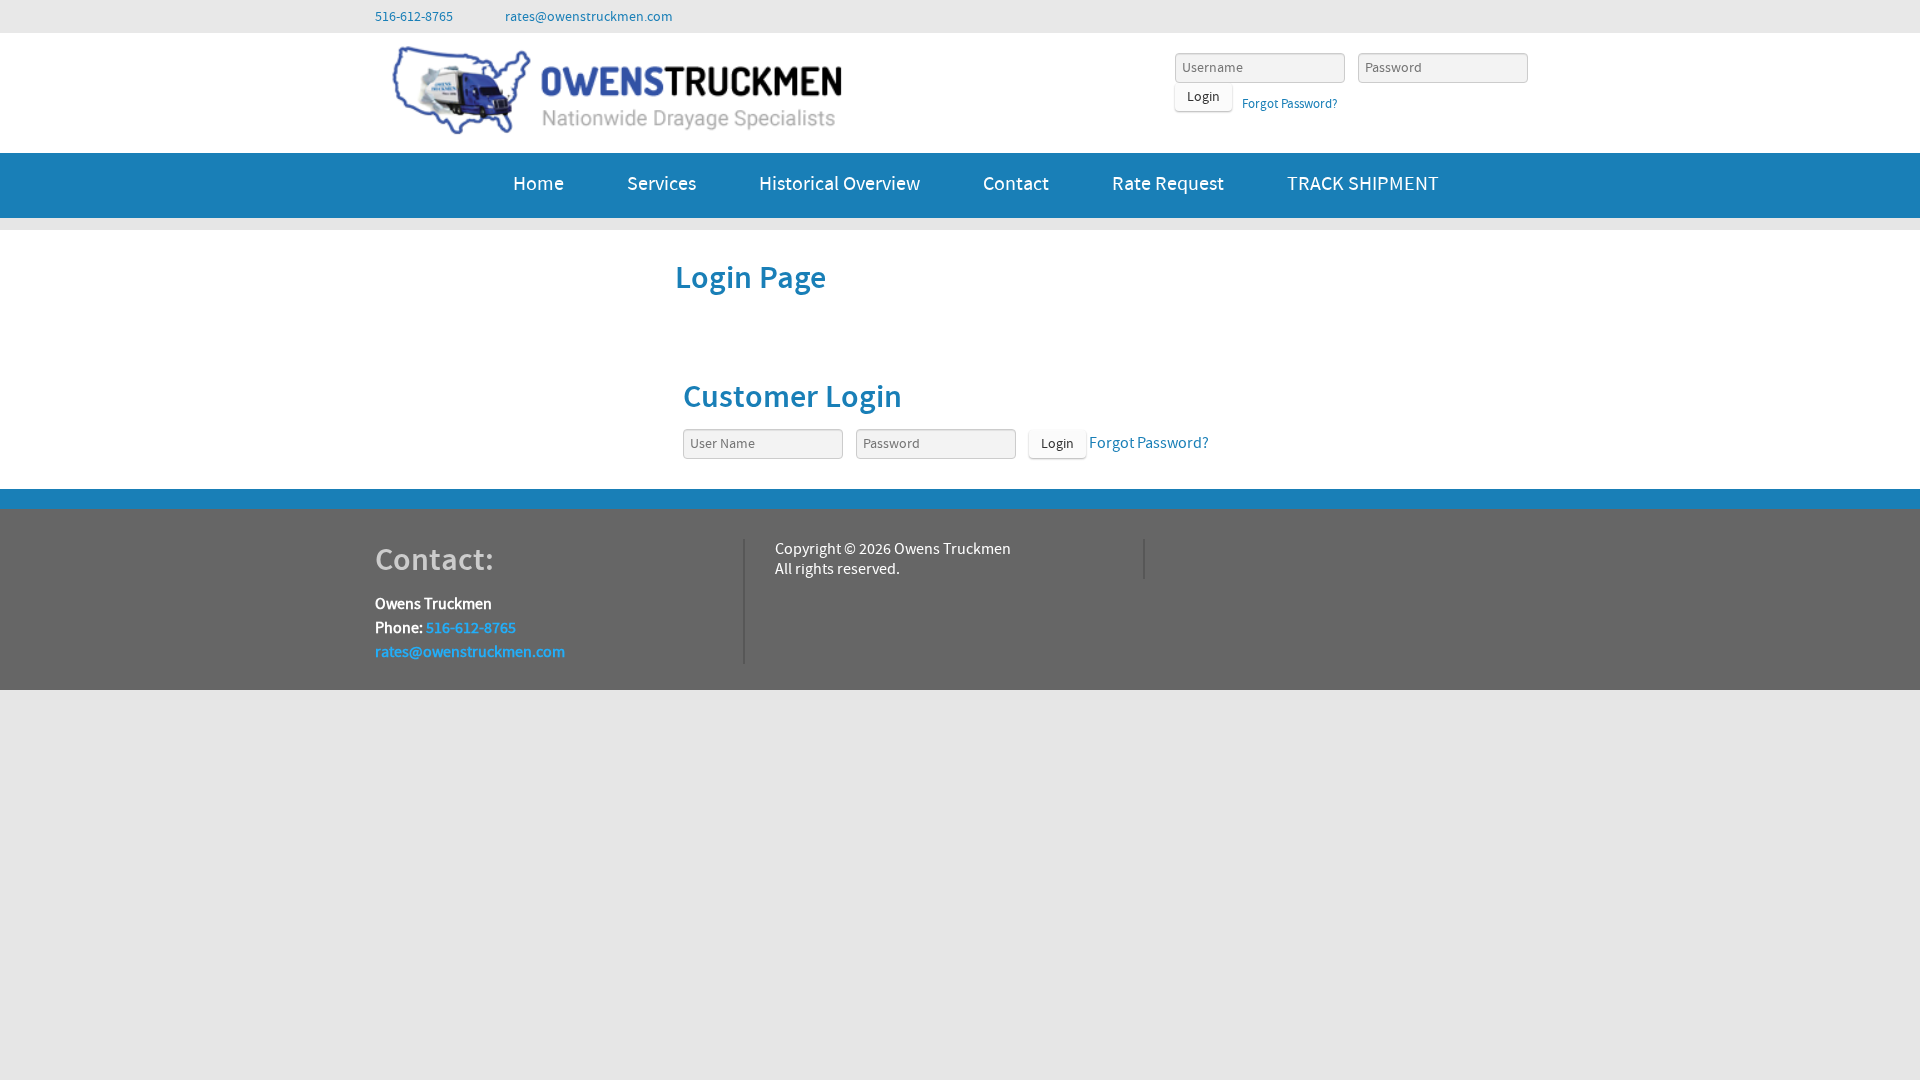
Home (538, 184)
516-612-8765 (471, 628)
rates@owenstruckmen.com (470, 652)
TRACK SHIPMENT (1363, 184)
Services (661, 184)
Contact (1016, 184)
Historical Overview (839, 184)
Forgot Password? (1290, 104)
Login (1203, 97)
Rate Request (1168, 184)
